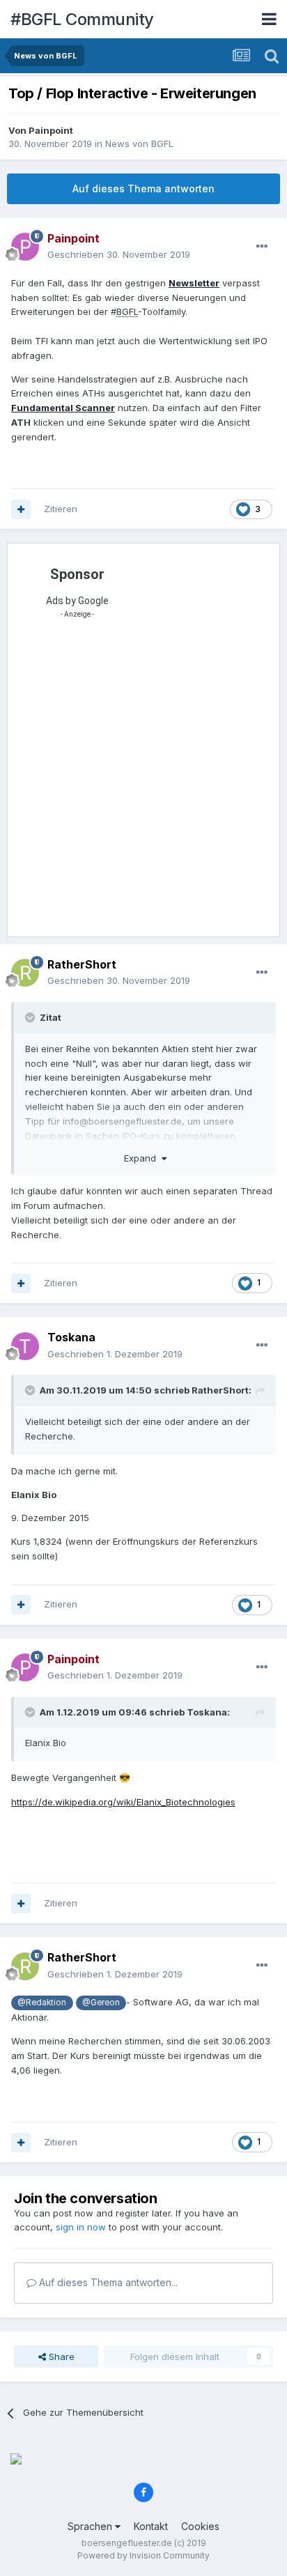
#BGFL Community (82, 19)
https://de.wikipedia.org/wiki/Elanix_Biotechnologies (123, 1802)
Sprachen (91, 2526)
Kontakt (151, 2526)
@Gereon (101, 2003)
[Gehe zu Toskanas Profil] (25, 1346)
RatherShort (82, 964)
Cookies (200, 2526)
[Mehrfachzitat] (21, 509)
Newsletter (194, 283)
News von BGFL (139, 144)
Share (60, 2357)
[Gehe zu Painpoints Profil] (25, 247)
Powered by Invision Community (143, 2555)
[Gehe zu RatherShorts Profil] (25, 973)
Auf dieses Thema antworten (143, 188)
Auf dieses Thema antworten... (107, 2282)
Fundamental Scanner (63, 408)
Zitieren (61, 509)
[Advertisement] (143, 782)
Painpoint (51, 130)
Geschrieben (119, 254)
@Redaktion (42, 2003)
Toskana (71, 1337)
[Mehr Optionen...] (262, 247)
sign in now (81, 2227)
